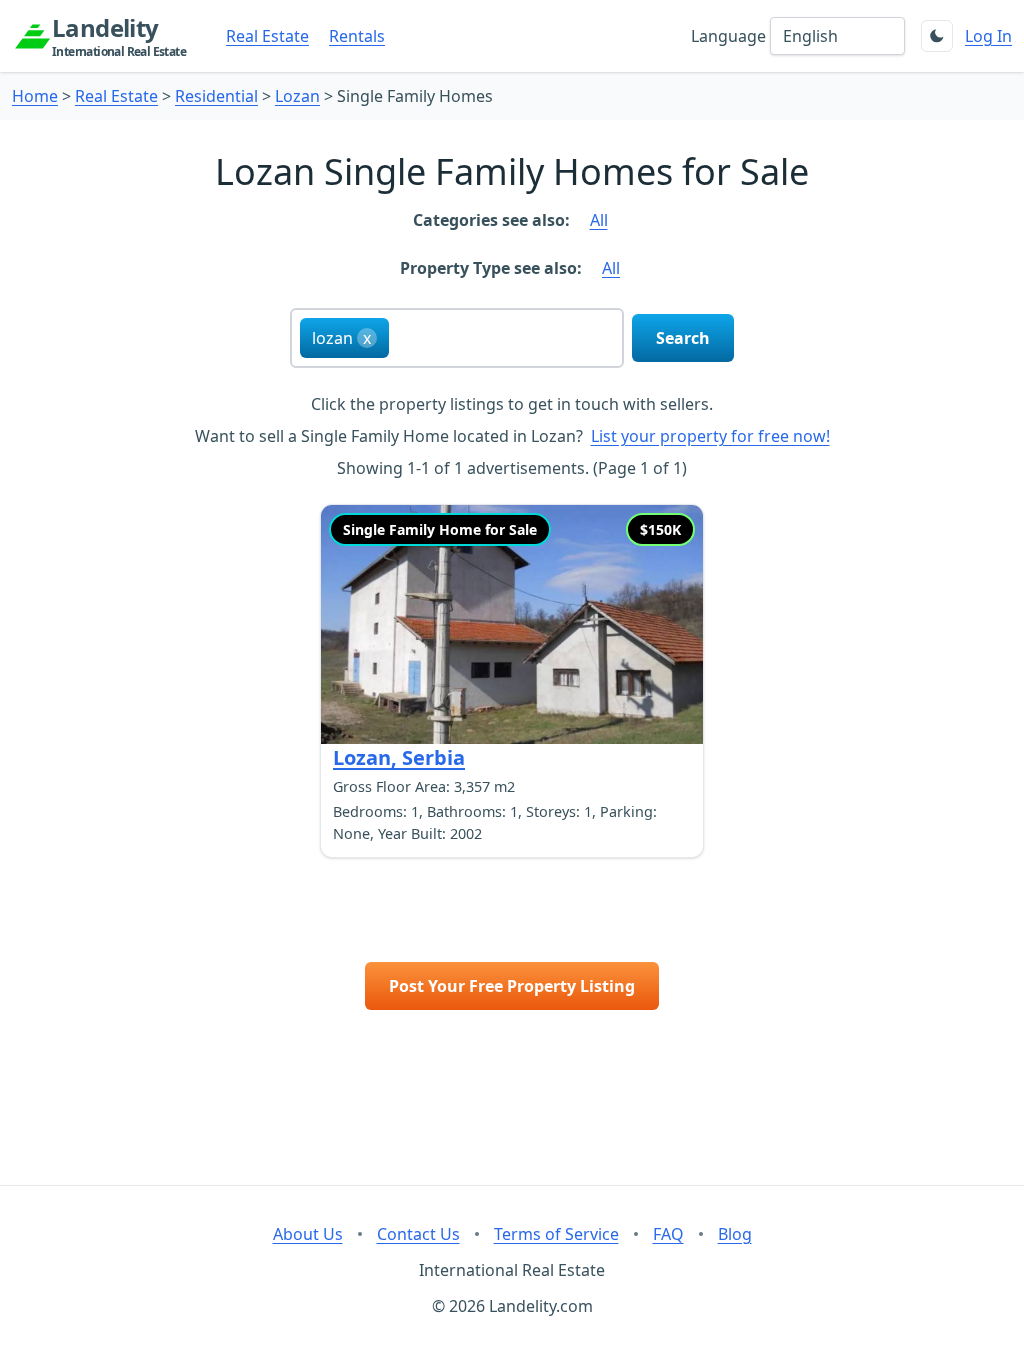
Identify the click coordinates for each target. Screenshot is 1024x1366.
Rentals (357, 36)
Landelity (119, 36)
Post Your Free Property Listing (512, 986)
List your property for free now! (710, 436)
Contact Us (418, 1234)
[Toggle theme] (937, 36)
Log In (988, 36)
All (599, 220)
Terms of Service (556, 1234)
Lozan (297, 96)
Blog (735, 1234)
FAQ (668, 1234)
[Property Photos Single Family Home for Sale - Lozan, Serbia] (512, 624)
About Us (308, 1234)
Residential (216, 96)
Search (683, 338)
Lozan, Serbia (399, 757)
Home (35, 96)
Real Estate (267, 36)
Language (728, 36)
